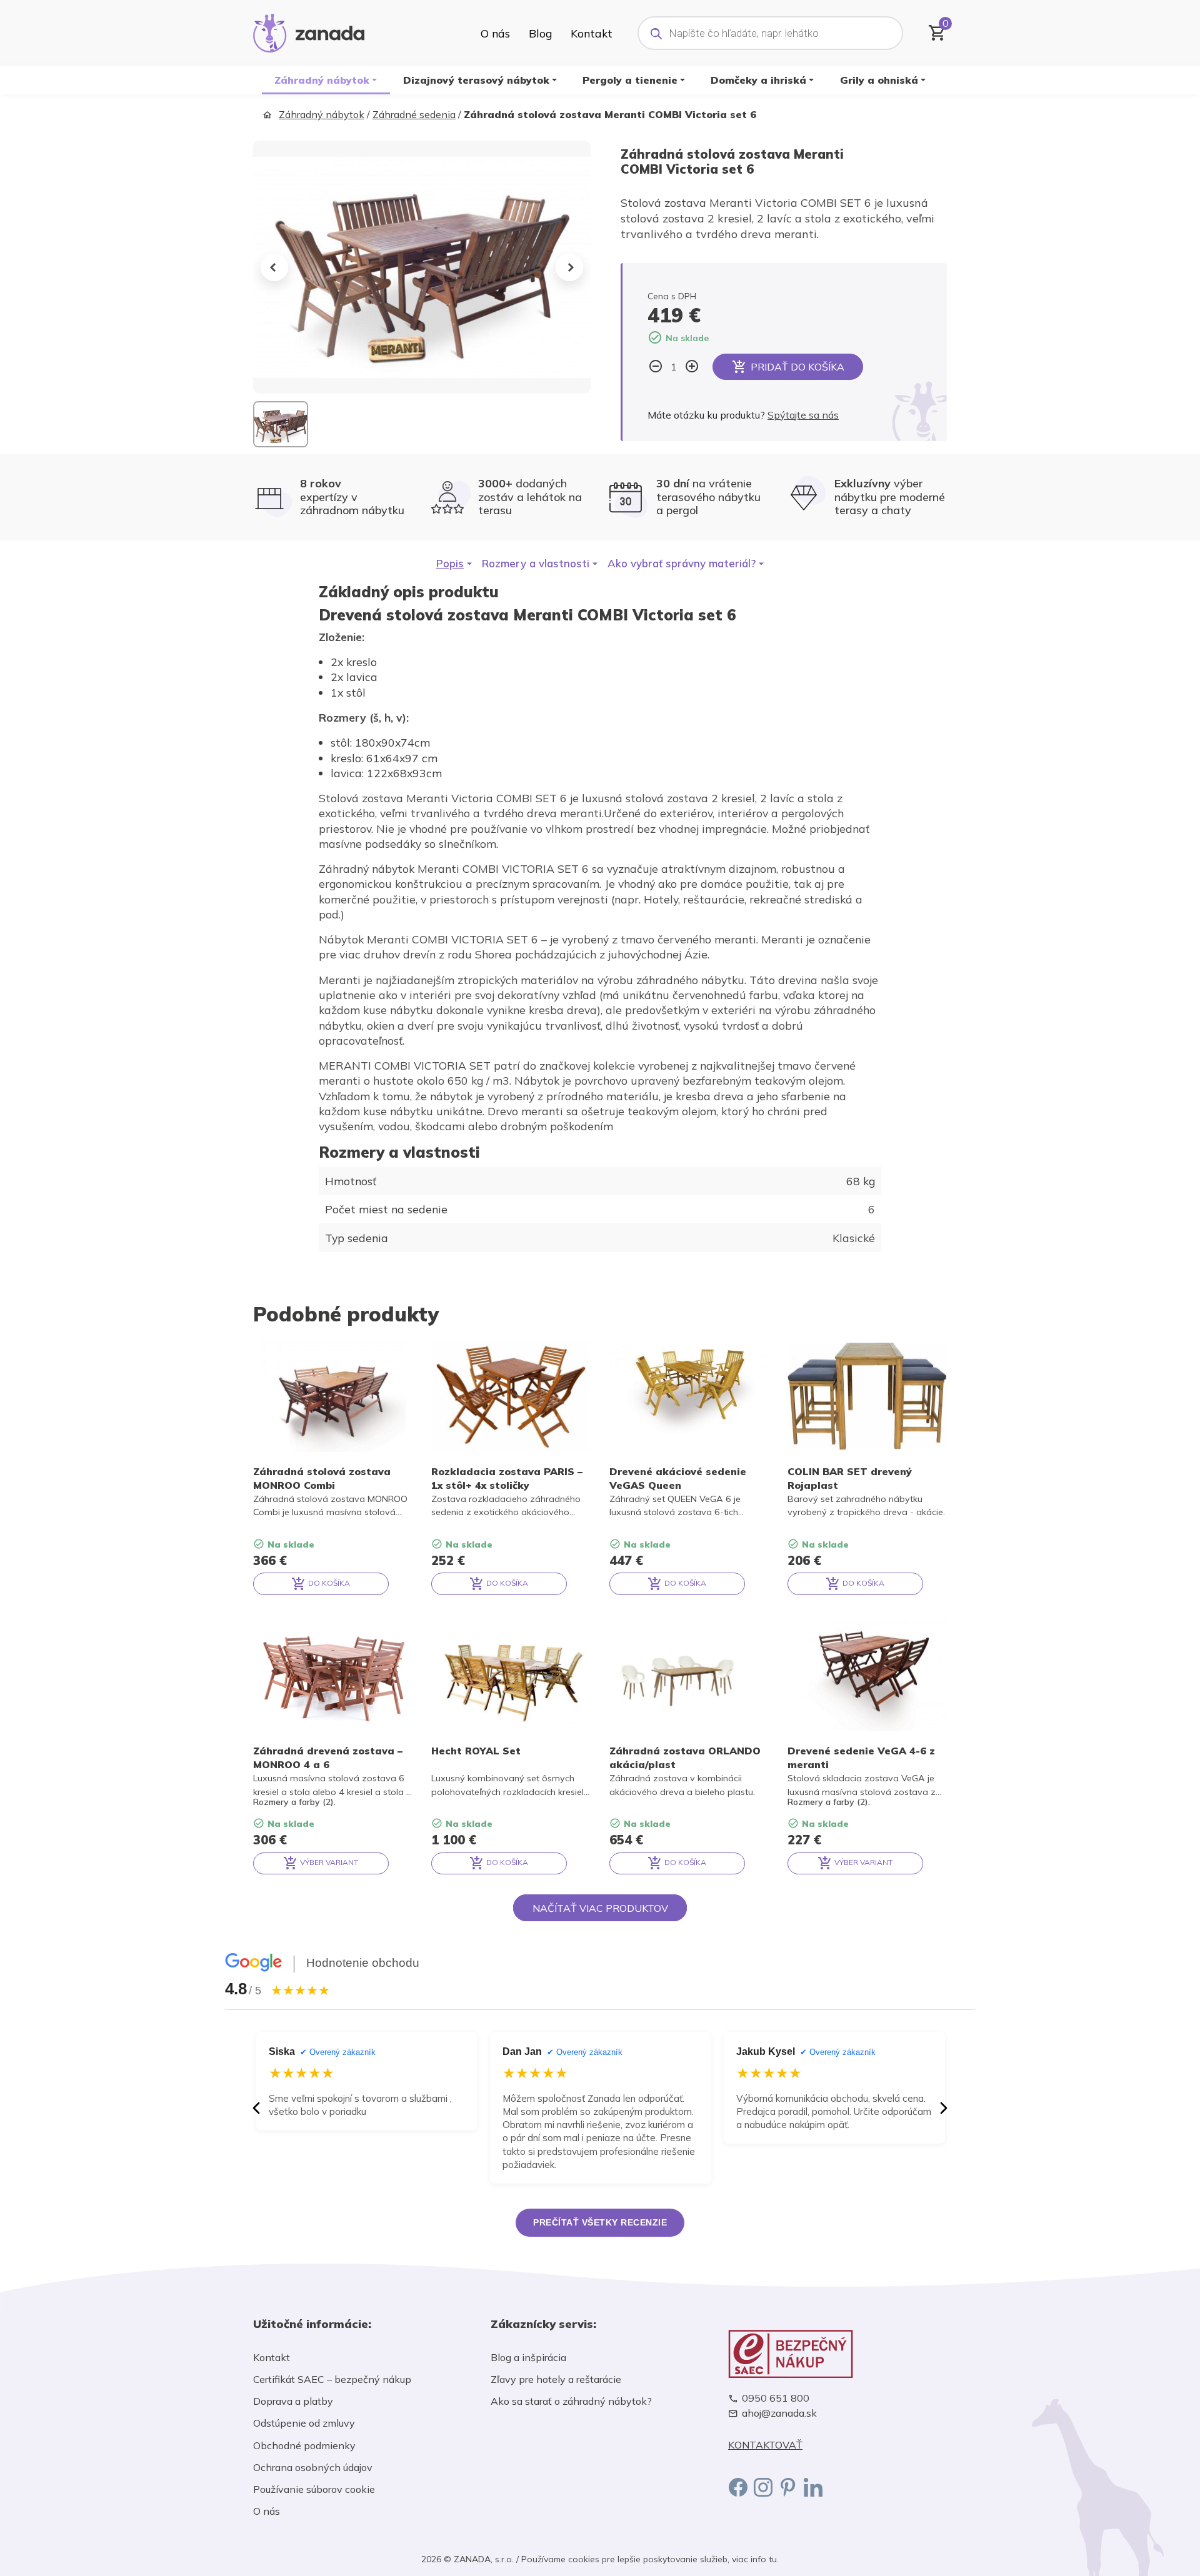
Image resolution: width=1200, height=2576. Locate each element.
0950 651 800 (776, 2398)
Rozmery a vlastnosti (536, 563)
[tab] (454, 564)
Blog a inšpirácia (528, 2357)
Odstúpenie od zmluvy (304, 2423)
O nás (495, 33)
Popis (450, 563)
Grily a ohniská (879, 80)
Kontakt (592, 33)
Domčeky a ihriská (758, 80)
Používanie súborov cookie (314, 2489)
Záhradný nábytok (322, 80)
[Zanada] (309, 31)
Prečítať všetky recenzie (600, 2222)
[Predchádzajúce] (256, 2108)
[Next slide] (569, 267)
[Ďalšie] (944, 2108)
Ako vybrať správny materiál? (682, 563)
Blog (540, 33)
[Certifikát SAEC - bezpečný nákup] (837, 2354)
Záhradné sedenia (414, 114)
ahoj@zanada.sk (779, 2413)
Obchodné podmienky (304, 2445)
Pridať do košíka (797, 367)
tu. (774, 2559)
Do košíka (328, 1583)
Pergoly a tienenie (630, 80)
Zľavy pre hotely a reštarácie (556, 2379)
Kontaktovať (765, 2445)
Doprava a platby (293, 2401)
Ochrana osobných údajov (313, 2467)
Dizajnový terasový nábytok (476, 80)
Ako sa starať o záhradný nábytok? (571, 2401)
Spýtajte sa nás (803, 415)
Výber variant (328, 1862)
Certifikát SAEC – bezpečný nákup (332, 2379)
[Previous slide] (274, 267)
